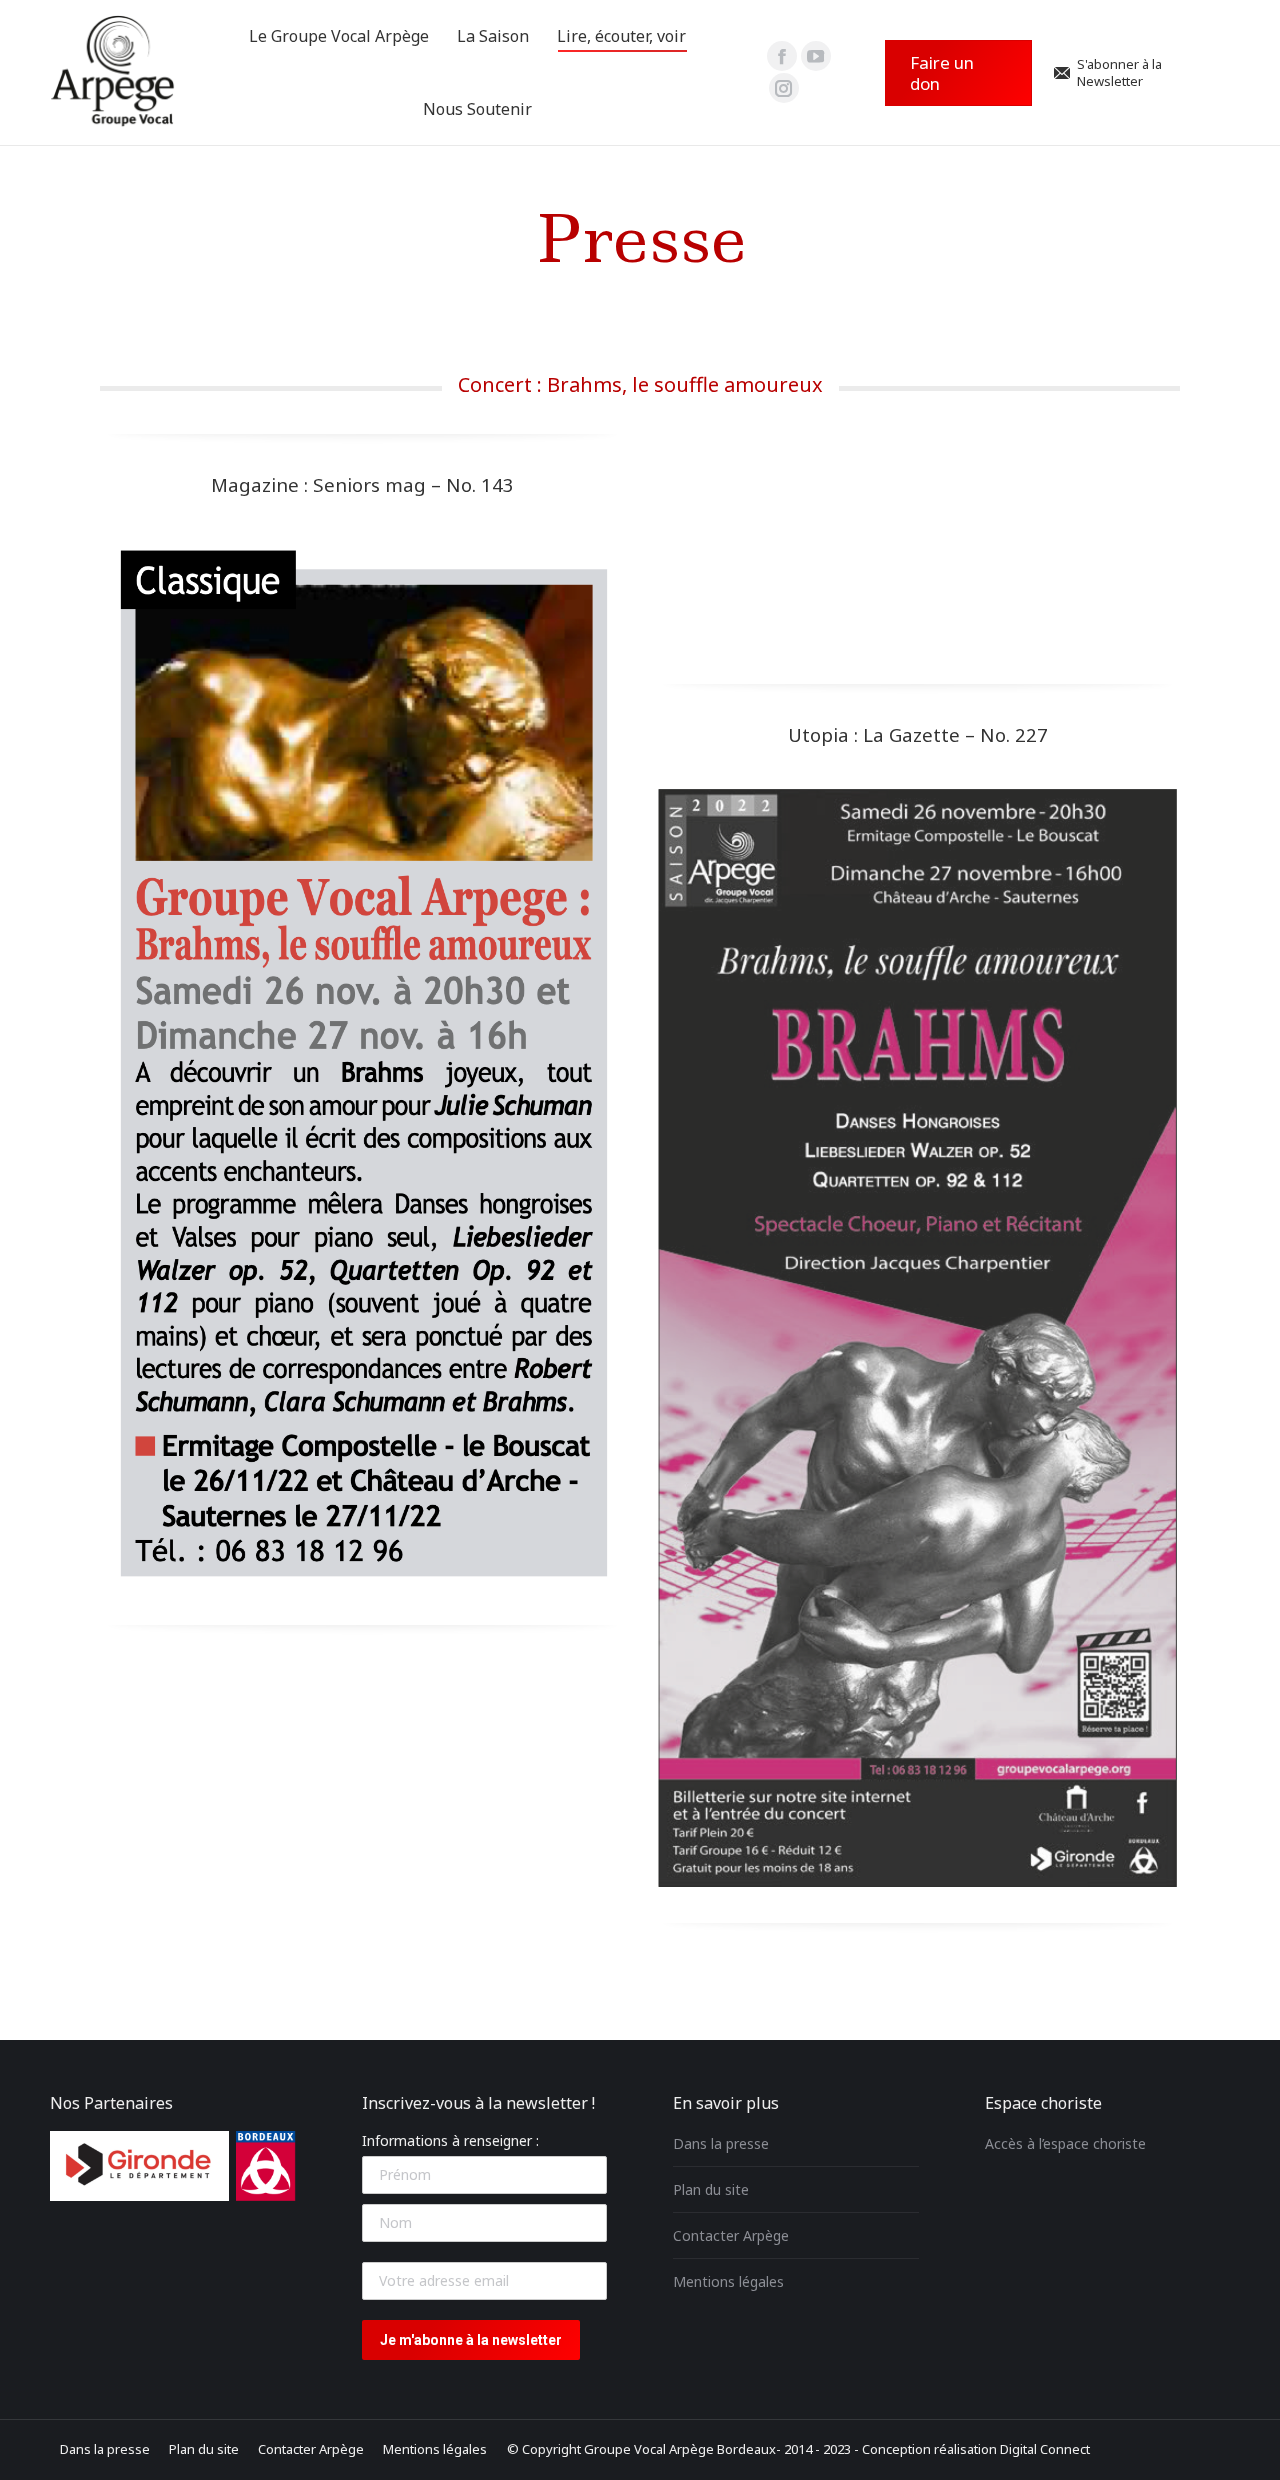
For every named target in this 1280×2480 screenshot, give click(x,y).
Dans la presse (721, 2143)
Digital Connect (1045, 2449)
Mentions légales (728, 2281)
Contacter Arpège (731, 2235)
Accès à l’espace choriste (1065, 2143)
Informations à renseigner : (450, 2140)
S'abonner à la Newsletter (1119, 73)
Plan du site (711, 2189)
